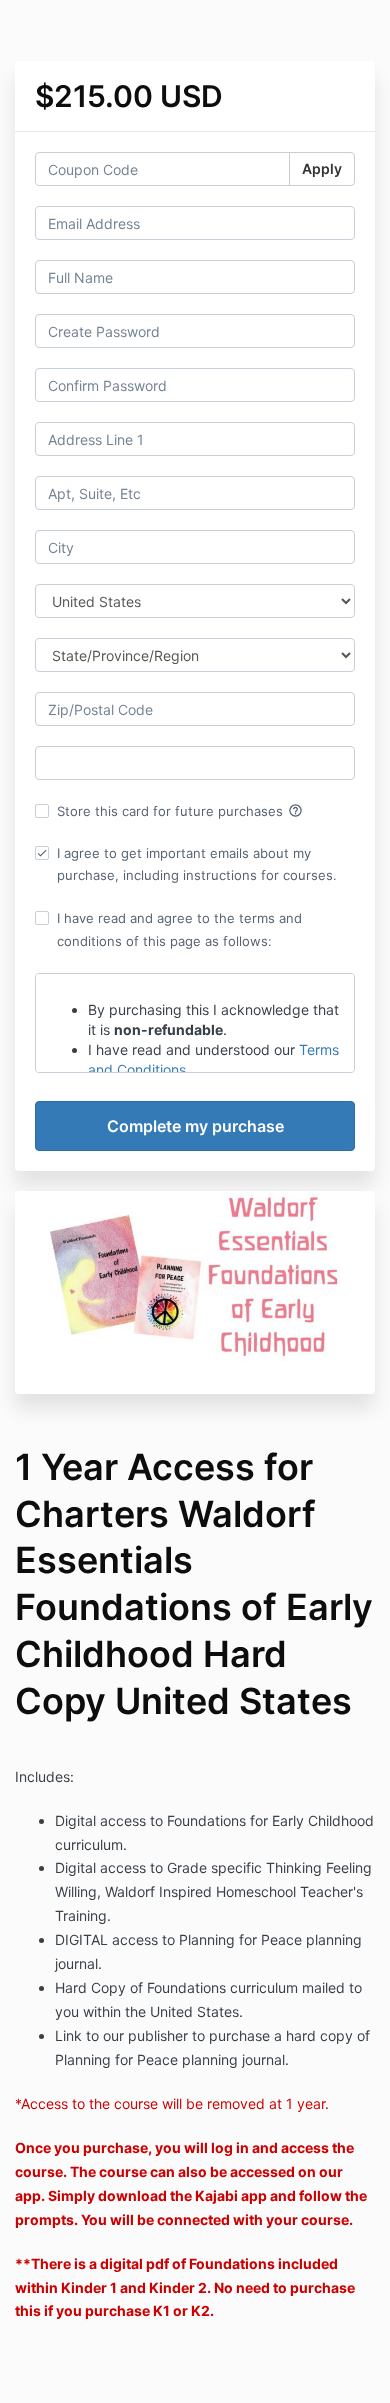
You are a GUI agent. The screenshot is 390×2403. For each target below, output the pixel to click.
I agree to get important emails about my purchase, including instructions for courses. (197, 864)
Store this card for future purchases (180, 811)
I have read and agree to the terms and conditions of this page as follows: (179, 929)
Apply (322, 168)
